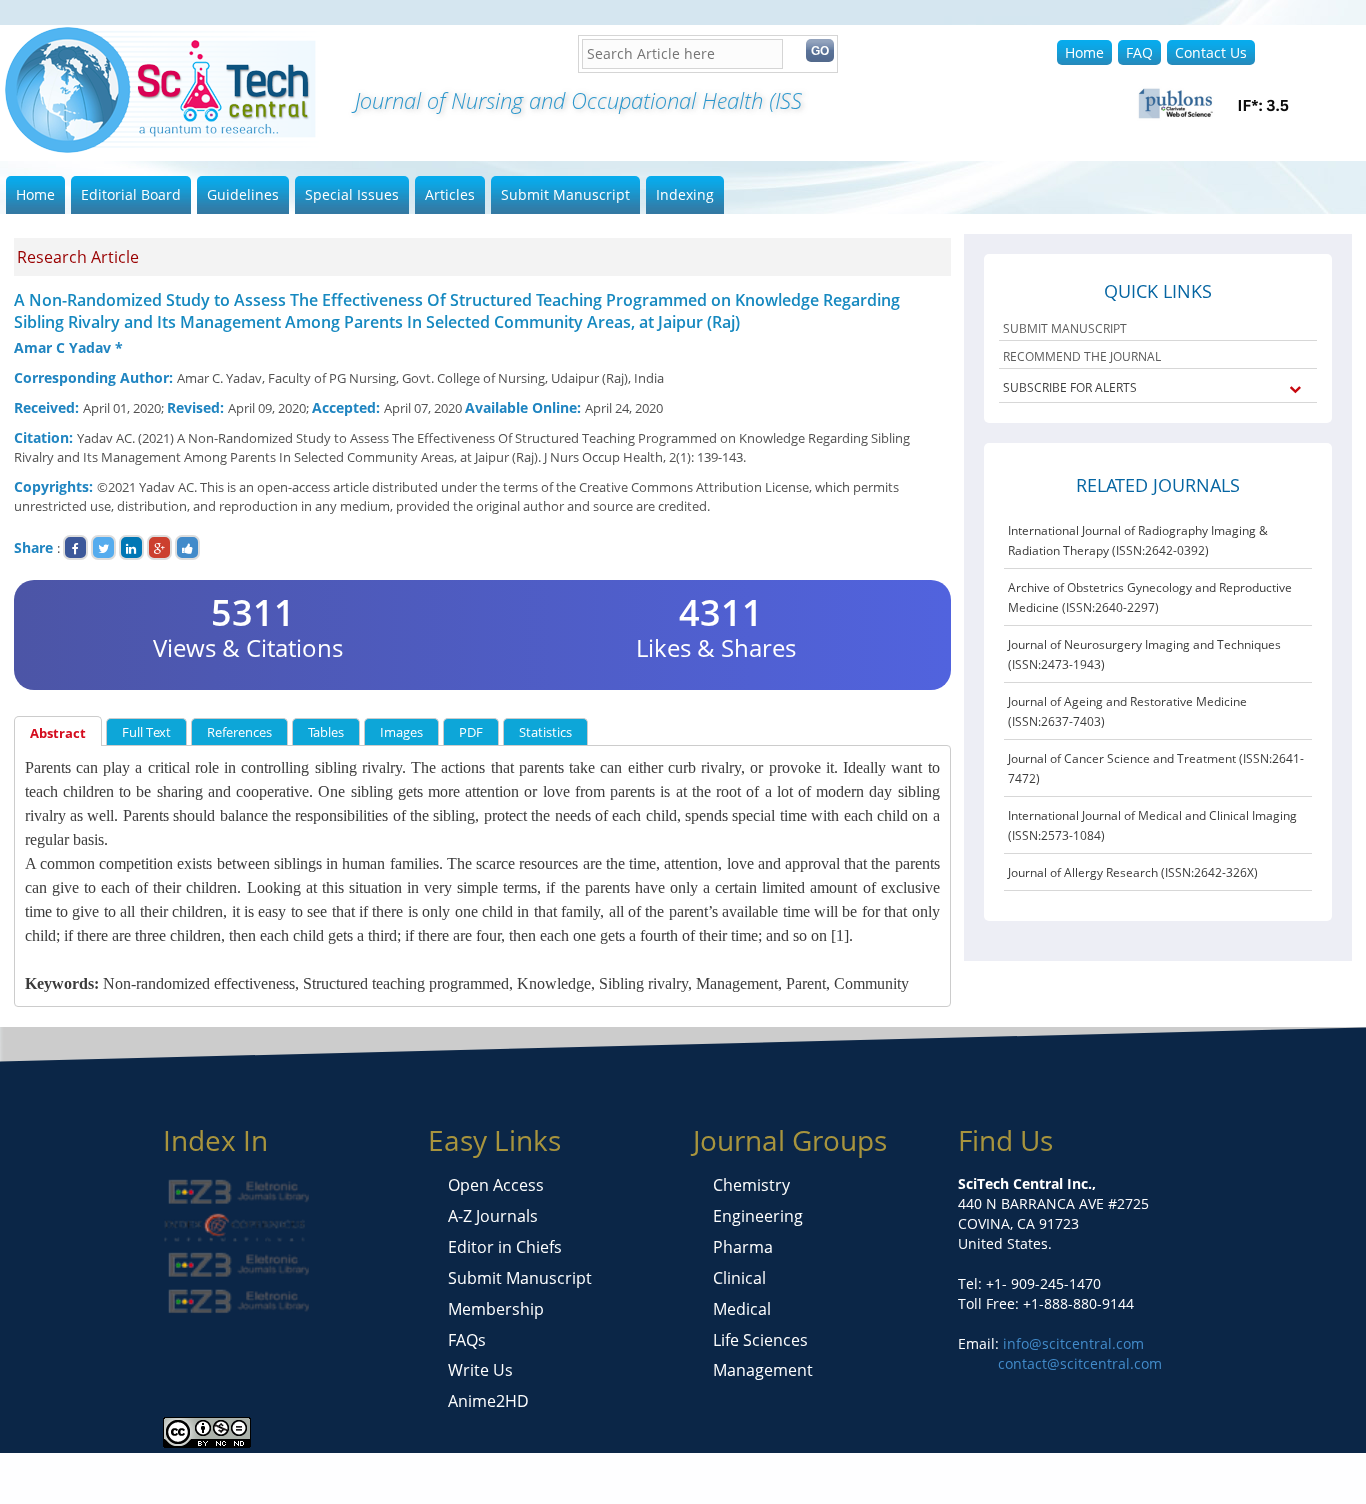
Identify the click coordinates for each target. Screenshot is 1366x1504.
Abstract (58, 733)
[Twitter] (103, 547)
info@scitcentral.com (1071, 1343)
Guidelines (243, 194)
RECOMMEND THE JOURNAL (1082, 356)
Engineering (758, 1216)
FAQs (467, 1340)
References (239, 732)
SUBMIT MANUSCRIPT (1065, 328)
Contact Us (1211, 52)
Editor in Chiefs (505, 1247)
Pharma (743, 1247)
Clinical (739, 1278)
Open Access (496, 1185)
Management (763, 1370)
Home (1084, 52)
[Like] (187, 547)
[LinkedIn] (131, 547)
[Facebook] (75, 547)
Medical (742, 1309)
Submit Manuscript (565, 194)
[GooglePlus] (159, 547)
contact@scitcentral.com (1080, 1363)
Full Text (146, 732)
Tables (326, 732)
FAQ (1139, 52)
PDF (471, 732)
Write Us (480, 1370)
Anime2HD (488, 1401)
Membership (496, 1309)
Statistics (545, 732)
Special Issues (352, 194)
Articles (450, 194)
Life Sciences (760, 1340)
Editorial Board (131, 194)
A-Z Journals (493, 1216)
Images (401, 732)
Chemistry (751, 1185)
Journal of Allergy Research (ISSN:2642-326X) (1133, 872)
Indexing (685, 194)
